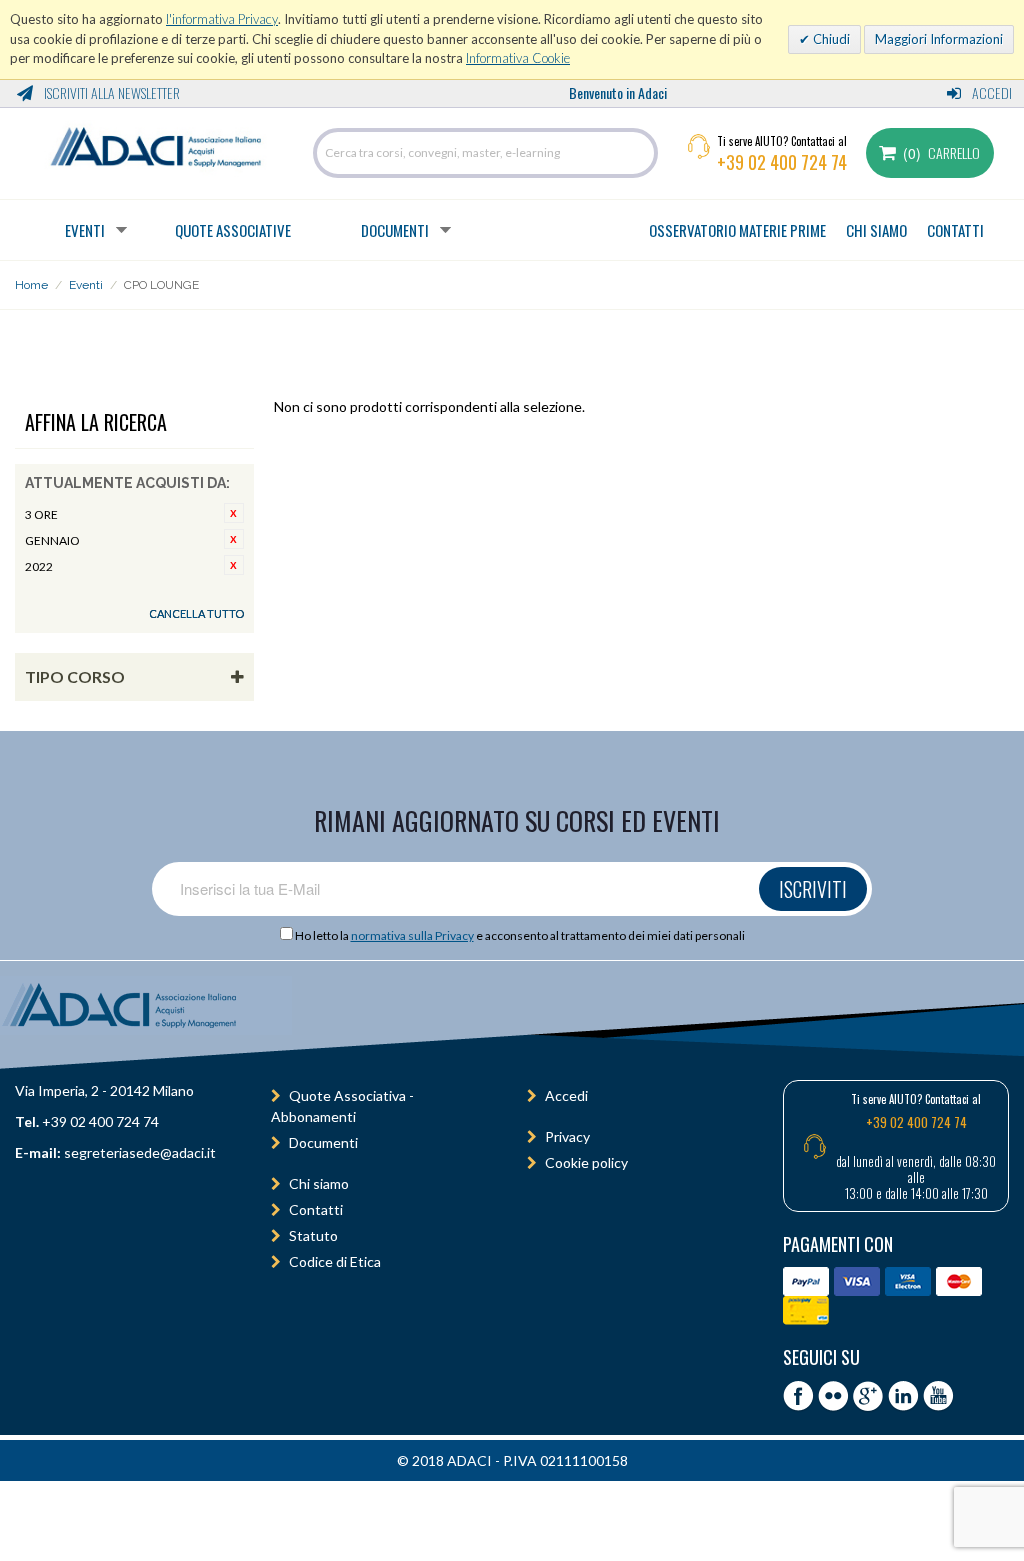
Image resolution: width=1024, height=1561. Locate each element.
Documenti (395, 230)
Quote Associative (233, 230)
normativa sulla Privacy (412, 935)
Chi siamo (319, 1183)
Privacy (567, 1136)
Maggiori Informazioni (939, 39)
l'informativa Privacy (222, 19)
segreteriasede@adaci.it (140, 1152)
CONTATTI (955, 230)
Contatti (316, 1209)
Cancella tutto (196, 613)
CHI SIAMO (876, 230)
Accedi (990, 92)
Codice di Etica (335, 1261)
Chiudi (830, 39)
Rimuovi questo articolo (234, 513)
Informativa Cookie (518, 58)
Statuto (313, 1235)
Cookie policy (586, 1162)
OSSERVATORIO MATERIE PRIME (737, 230)
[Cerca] (638, 153)
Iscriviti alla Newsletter (110, 92)
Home (31, 285)
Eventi (85, 230)
